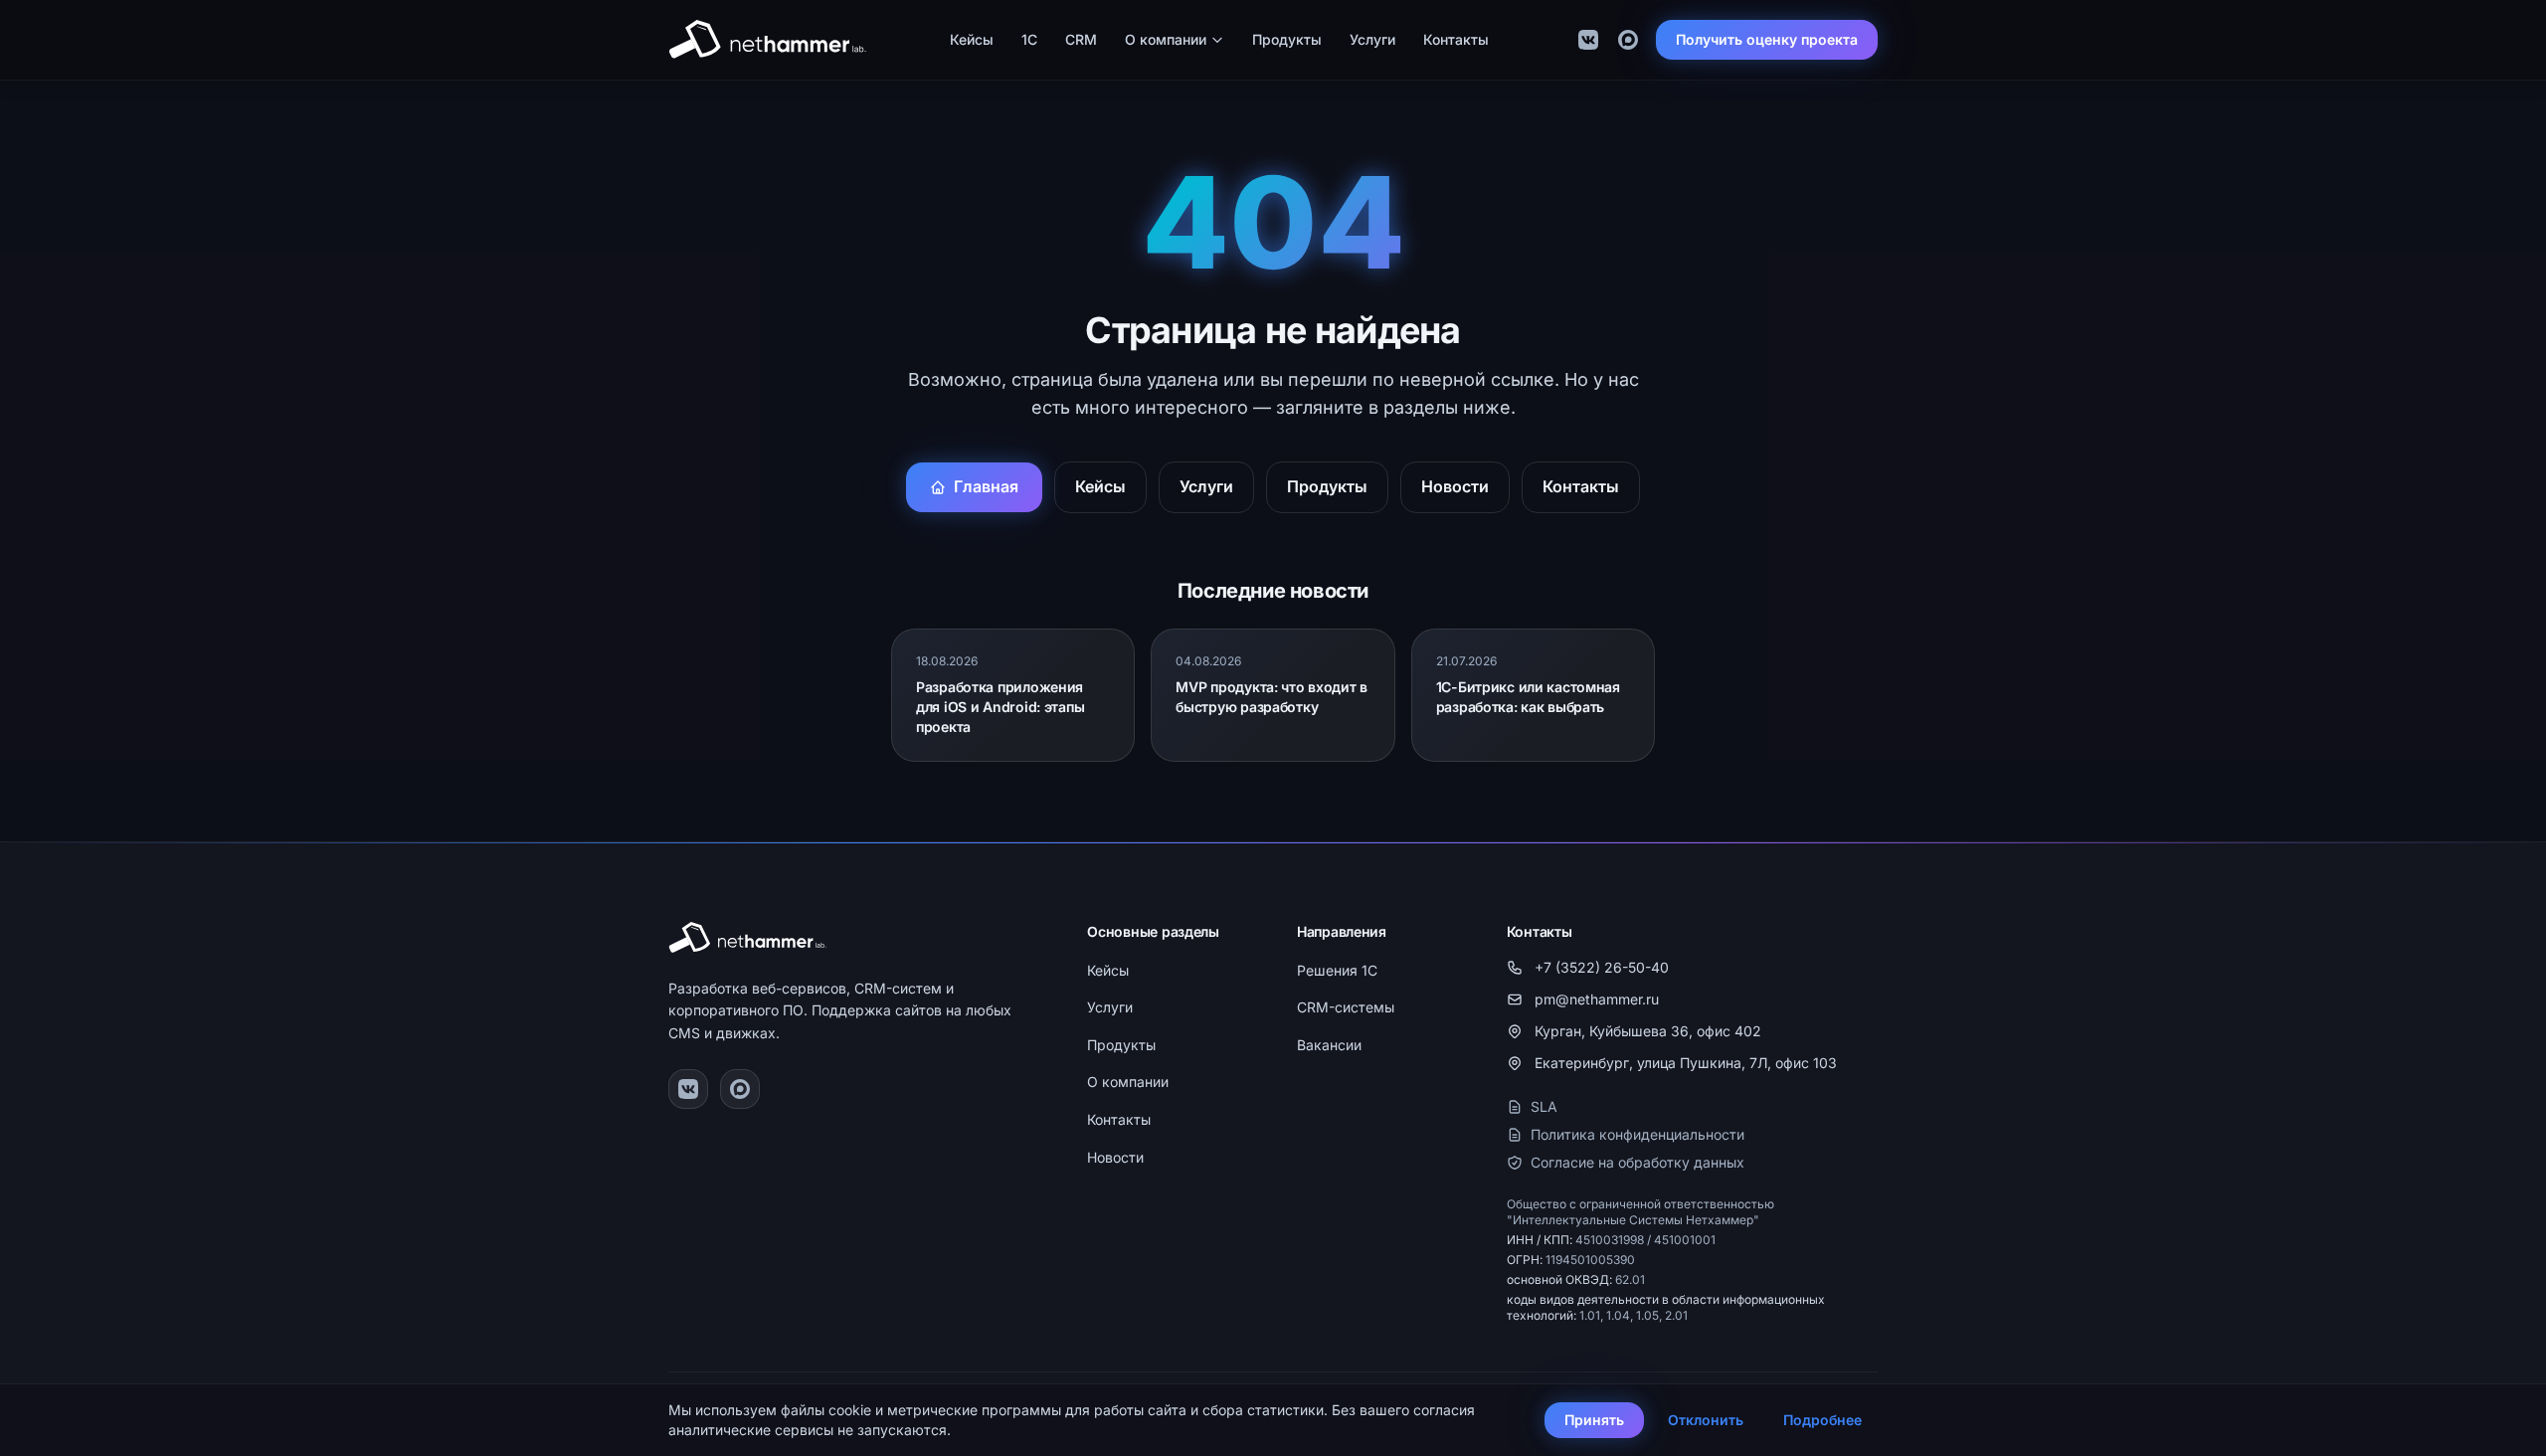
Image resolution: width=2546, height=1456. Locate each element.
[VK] (1588, 40)
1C (1029, 39)
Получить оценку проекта (1767, 39)
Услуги (1372, 39)
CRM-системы (1346, 1007)
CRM (1081, 39)
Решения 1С (1337, 970)
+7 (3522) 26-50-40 (1602, 967)
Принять (1594, 1420)
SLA (1544, 1106)
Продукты (1287, 39)
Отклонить (1706, 1420)
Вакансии (1329, 1045)
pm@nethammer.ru (1597, 999)
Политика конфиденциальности (1637, 1134)
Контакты (1456, 39)
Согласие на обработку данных (1637, 1162)
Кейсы (972, 39)
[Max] (1628, 40)
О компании (1166, 39)
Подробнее (1822, 1420)
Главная (986, 486)
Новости (1455, 486)
